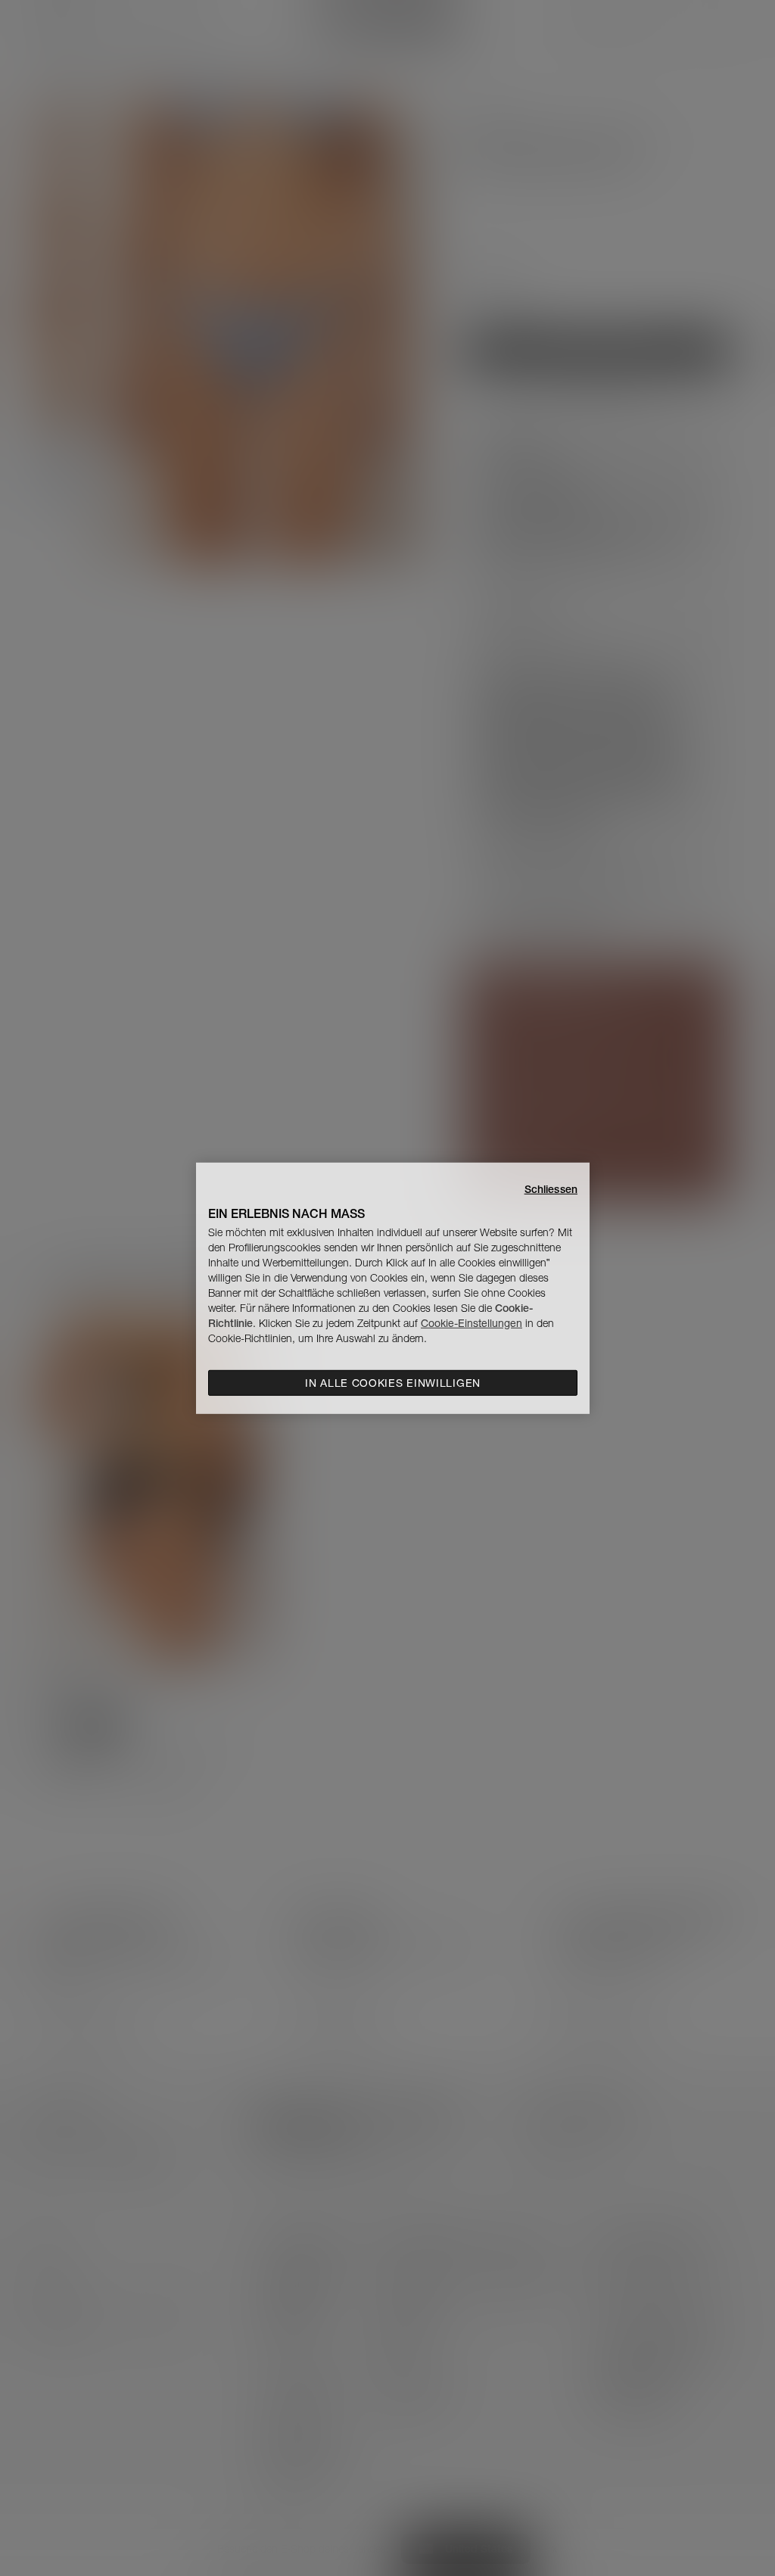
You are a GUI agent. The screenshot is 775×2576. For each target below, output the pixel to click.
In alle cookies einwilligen (393, 1383)
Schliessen (551, 1188)
